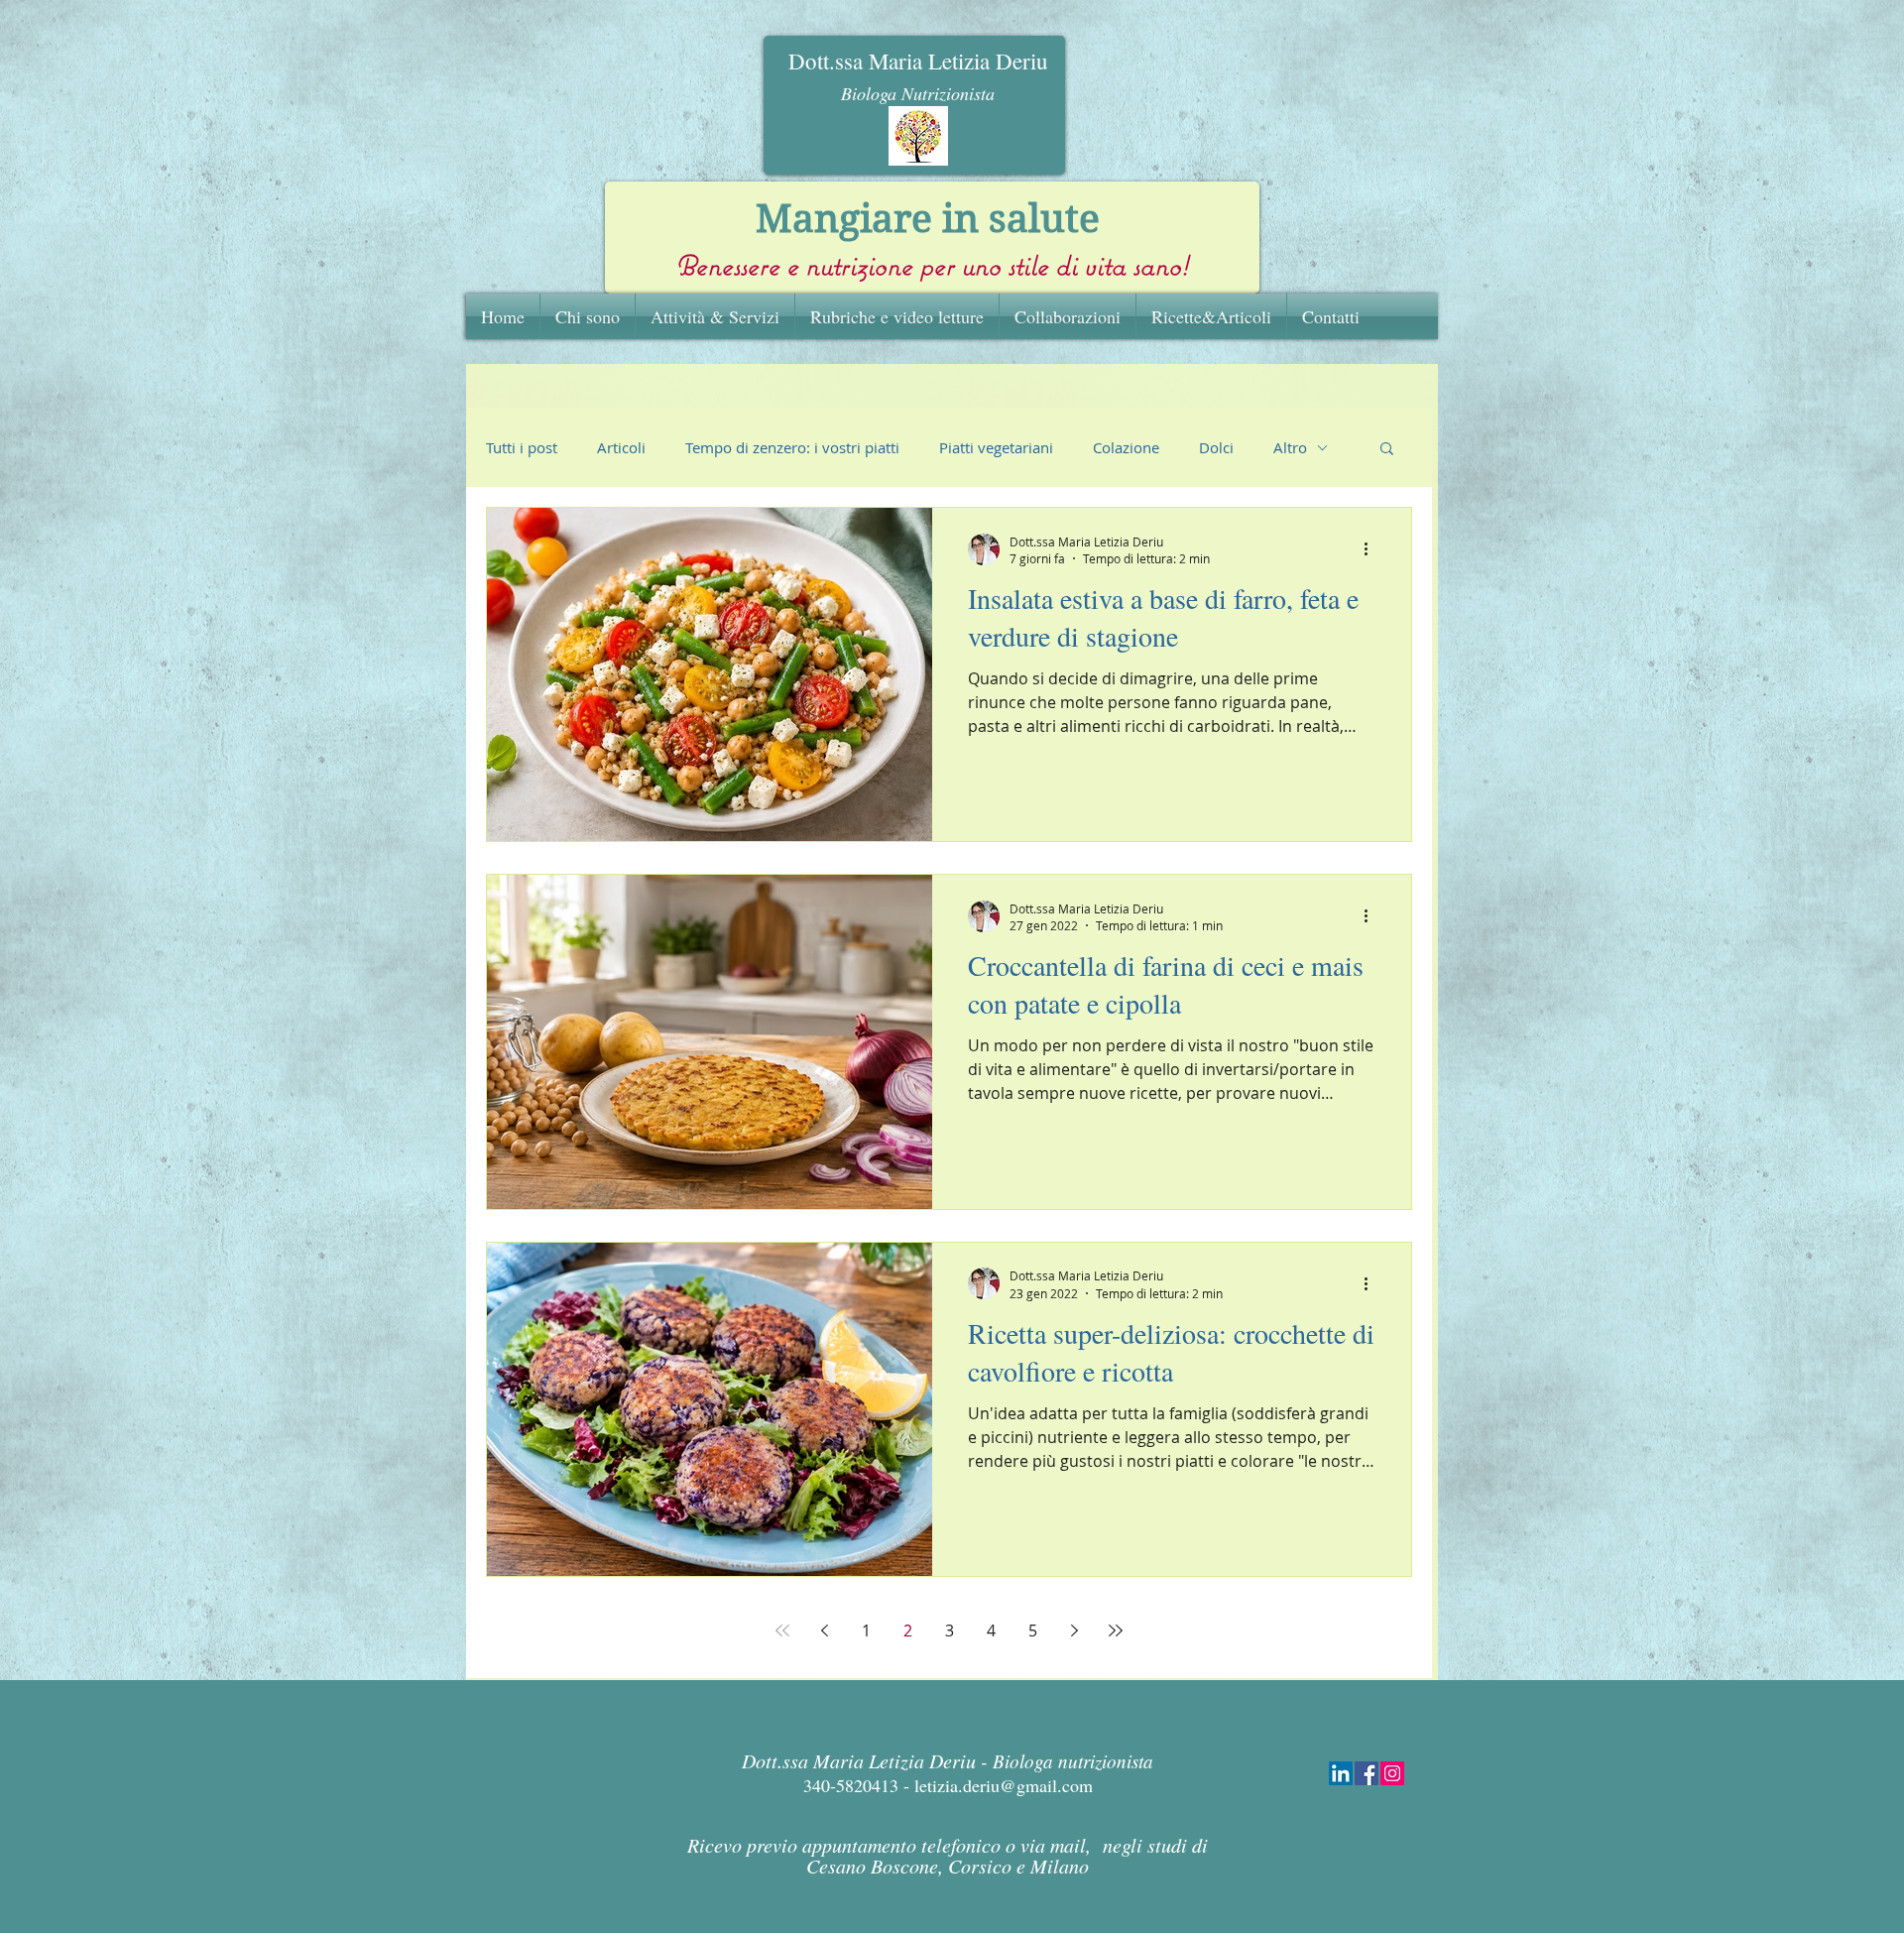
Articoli (621, 447)
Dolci (1216, 447)
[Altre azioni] (1372, 549)
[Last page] (1116, 1631)
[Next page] (1074, 1631)
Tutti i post (522, 447)
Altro (1290, 447)
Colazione (1126, 447)
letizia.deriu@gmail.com (1004, 1785)
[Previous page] (824, 1631)
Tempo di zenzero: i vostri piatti (792, 447)
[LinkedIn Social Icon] (1341, 1773)
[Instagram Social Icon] (1392, 1773)
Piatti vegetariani (996, 447)
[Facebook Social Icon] (1367, 1773)
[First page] (782, 1631)
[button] (1387, 450)
